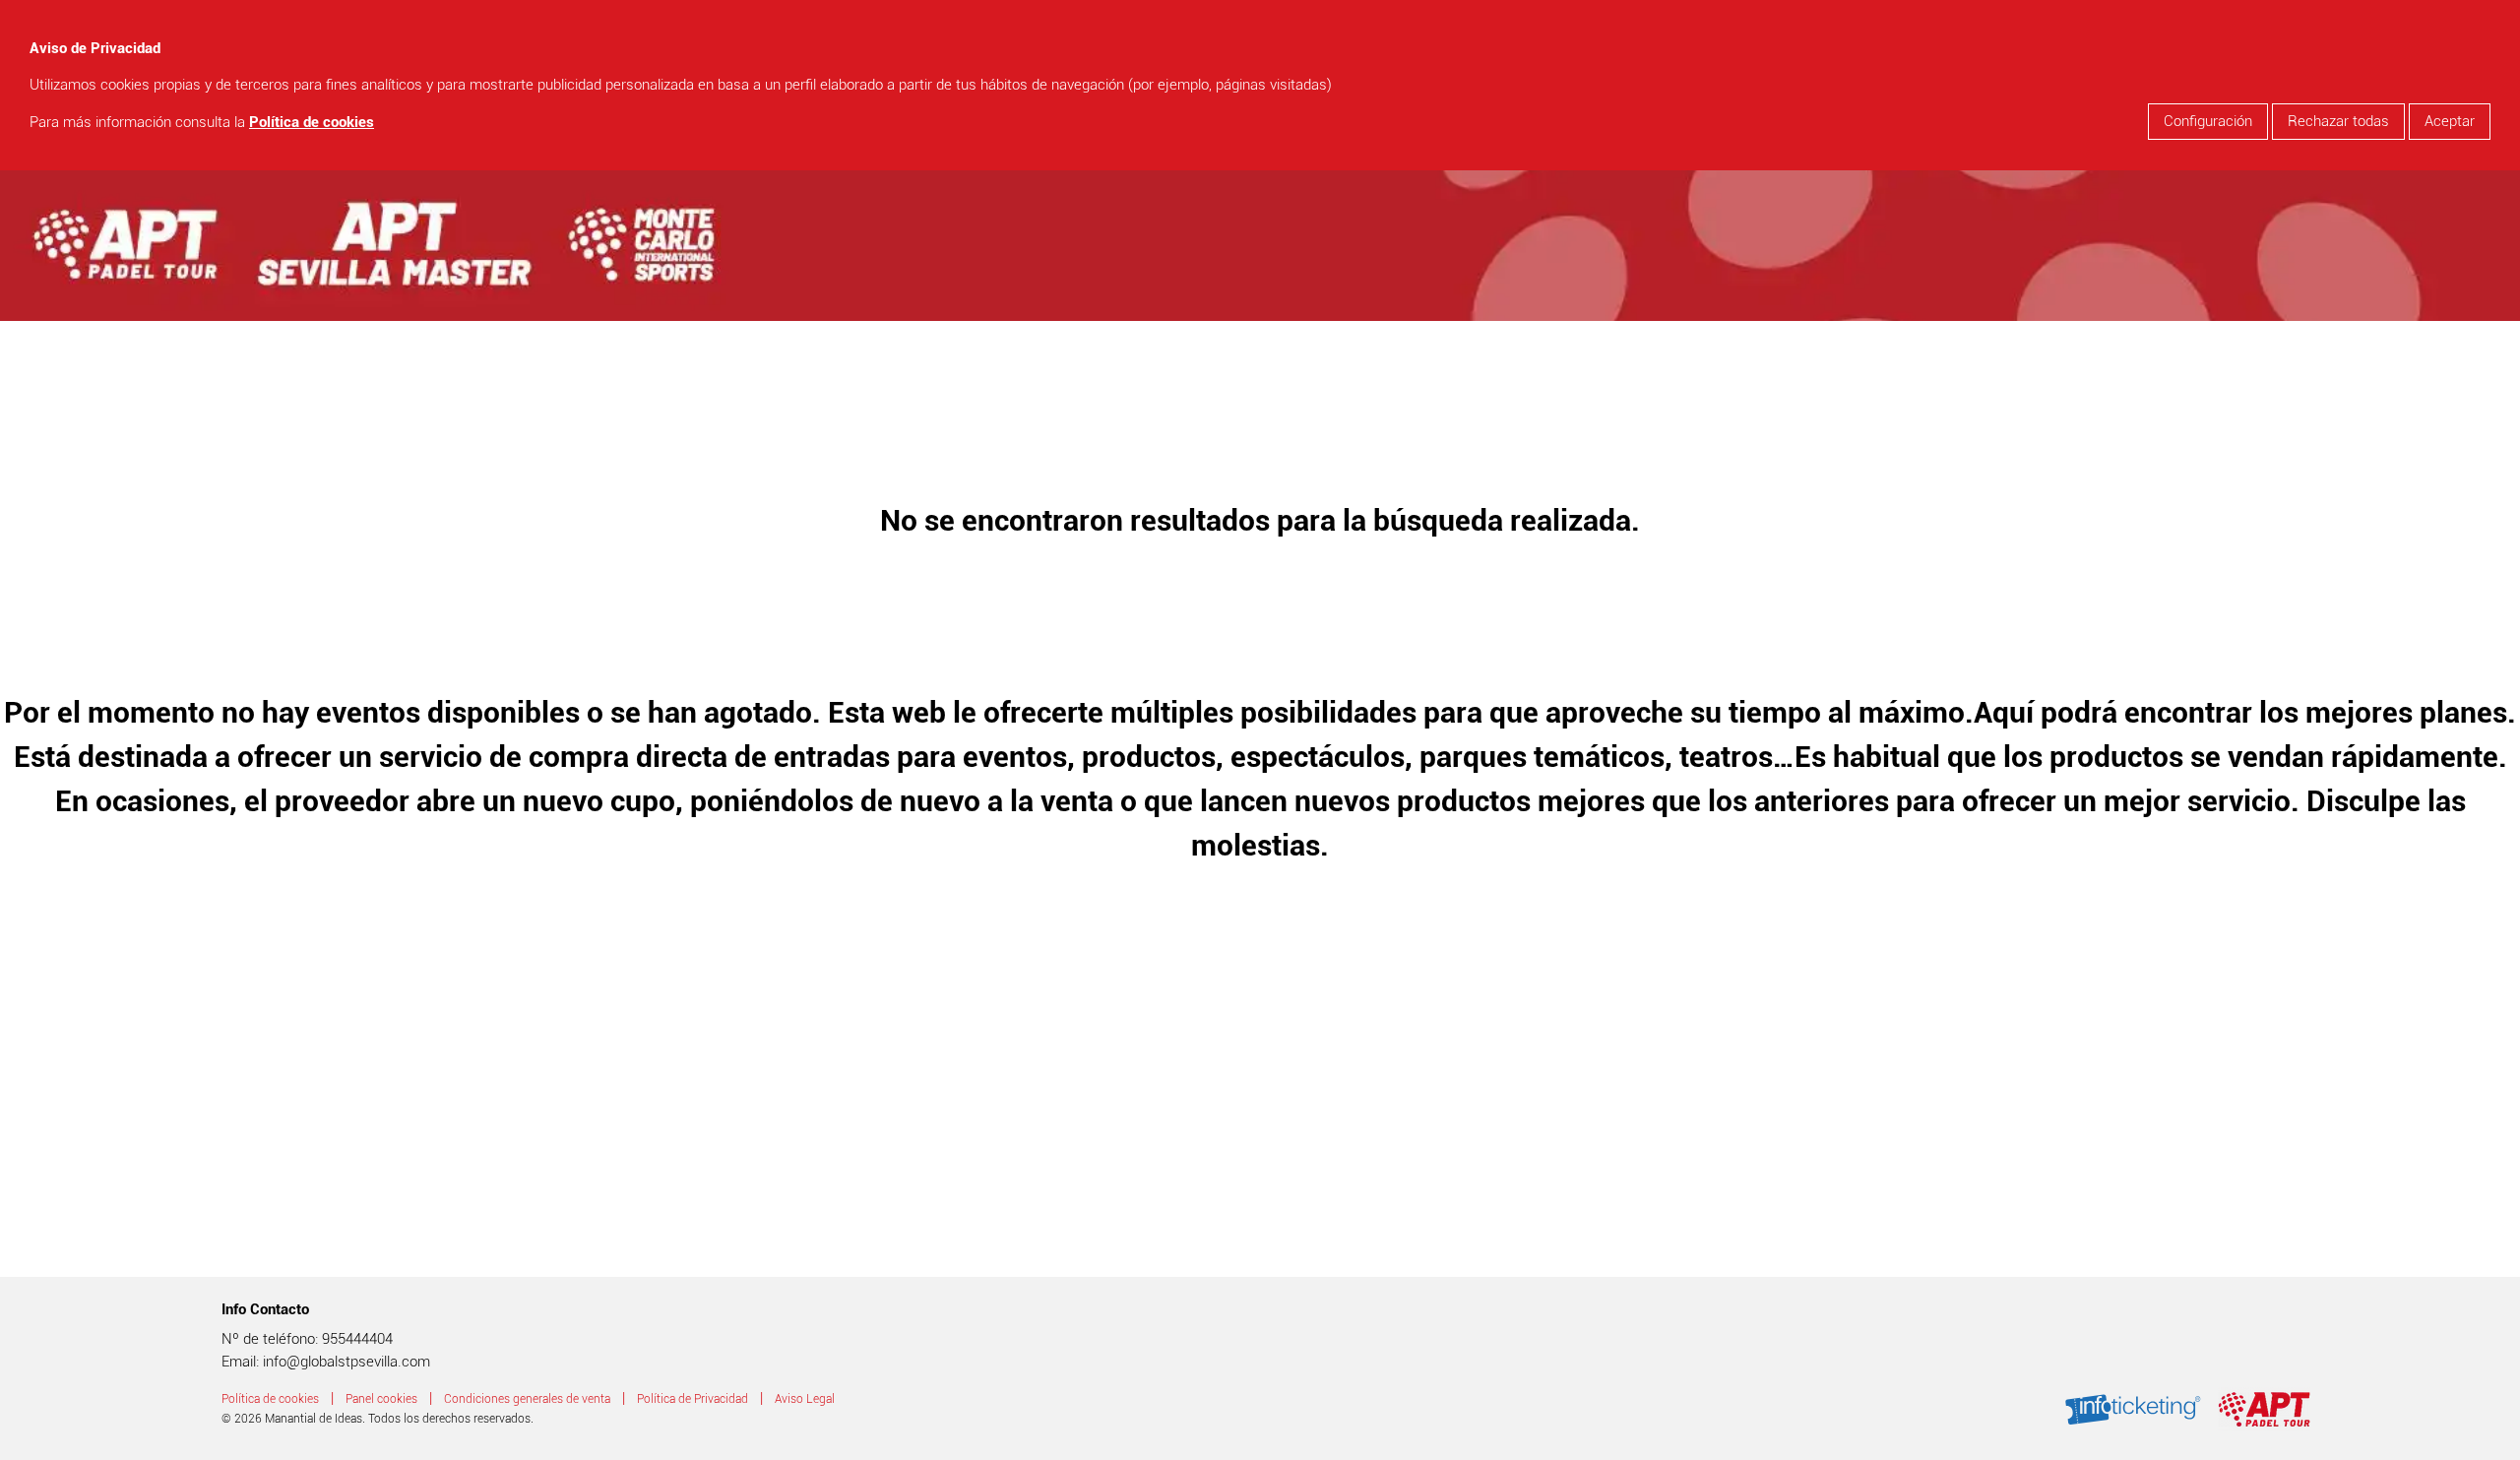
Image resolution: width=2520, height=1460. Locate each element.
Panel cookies (381, 1399)
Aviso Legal (805, 1399)
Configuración (2208, 121)
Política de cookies (312, 122)
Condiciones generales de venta (527, 1399)
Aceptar (2450, 121)
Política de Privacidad (693, 1399)
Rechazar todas (2338, 121)
